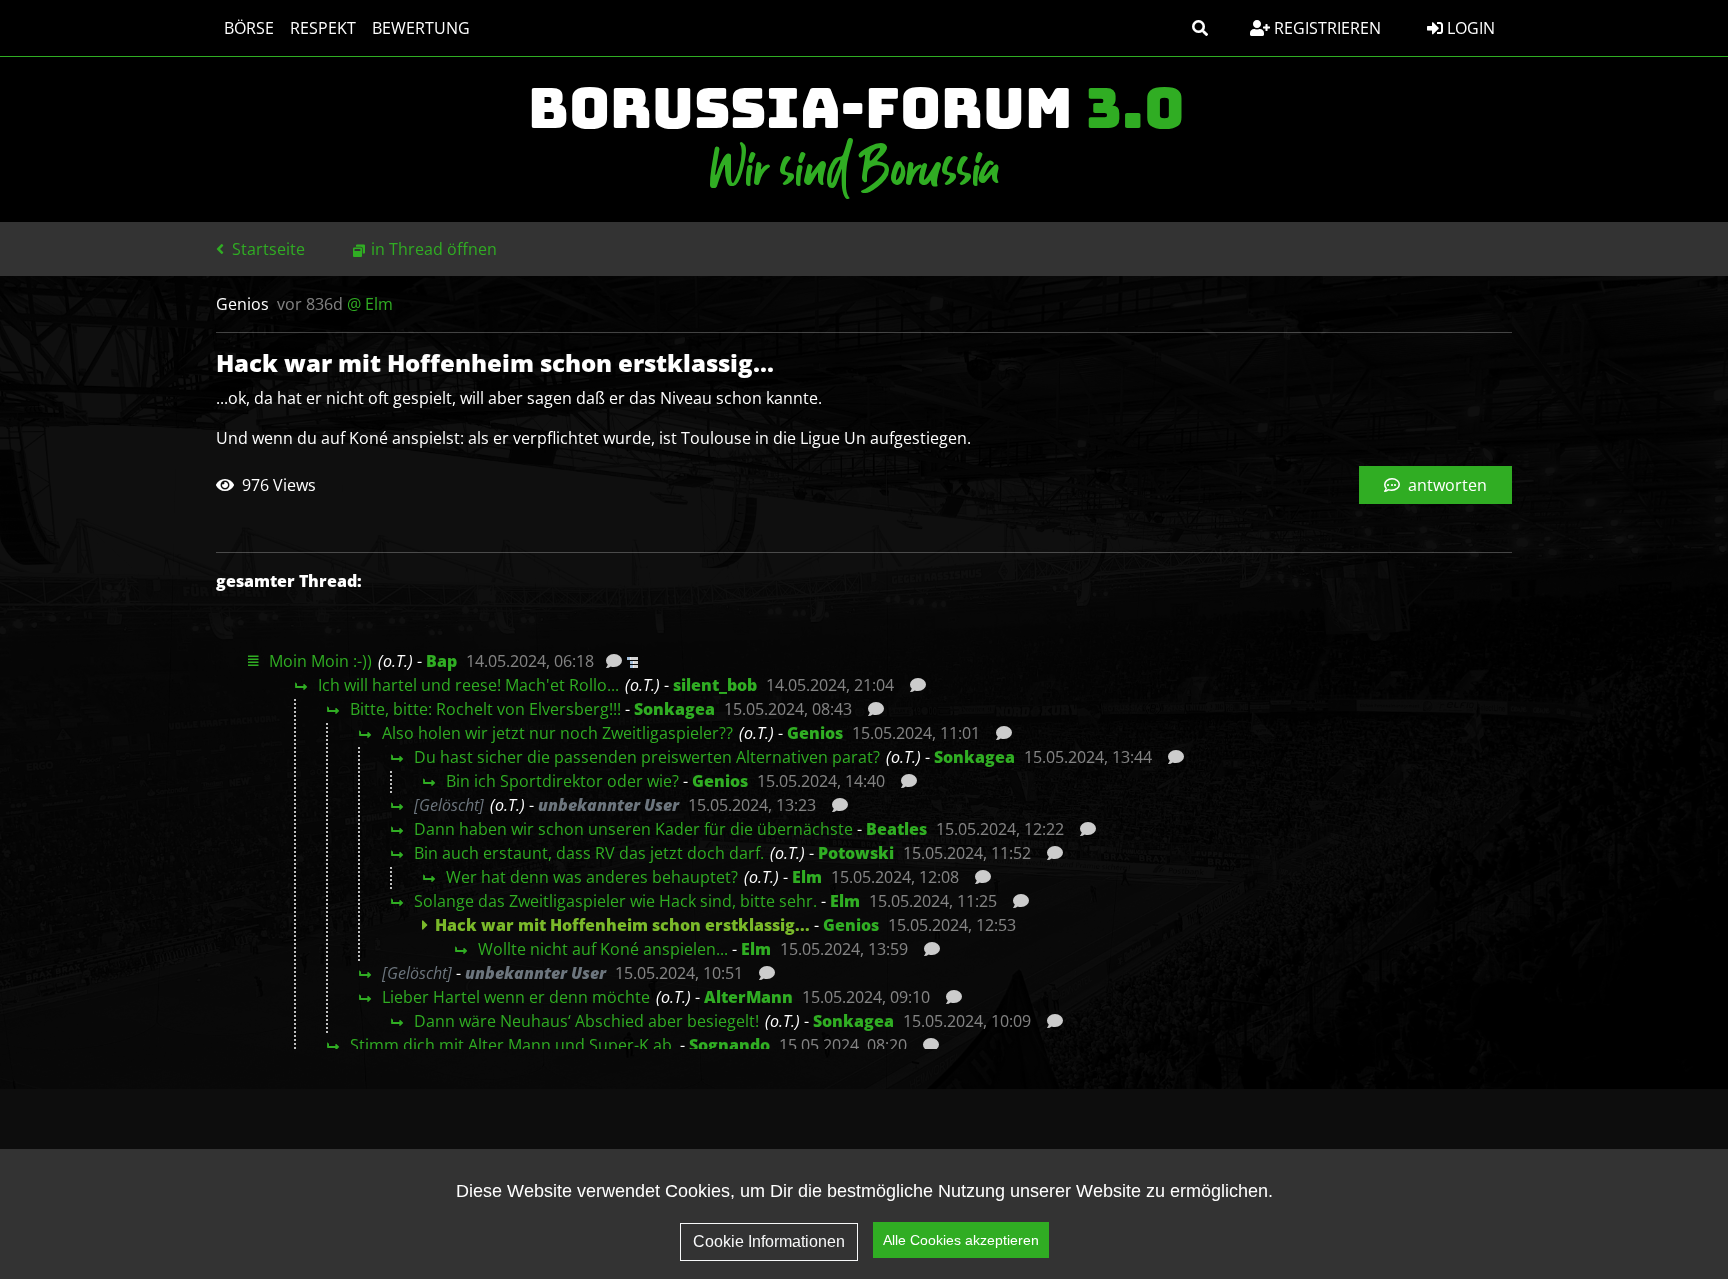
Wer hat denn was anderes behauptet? (592, 877)
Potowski (856, 853)
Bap (441, 661)
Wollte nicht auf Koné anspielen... (603, 949)
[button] (1200, 28)
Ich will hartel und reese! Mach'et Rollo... (468, 685)
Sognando (729, 1045)
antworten (1445, 485)
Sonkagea (674, 709)
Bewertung (421, 28)
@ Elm (370, 304)
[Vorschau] (608, 661)
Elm (807, 877)
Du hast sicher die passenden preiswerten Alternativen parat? (647, 757)
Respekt (323, 28)
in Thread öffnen (434, 249)
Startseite (266, 249)
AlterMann (748, 997)
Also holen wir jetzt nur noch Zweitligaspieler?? (557, 733)
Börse (249, 28)
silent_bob (715, 685)
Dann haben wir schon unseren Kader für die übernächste (633, 829)
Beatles (896, 829)
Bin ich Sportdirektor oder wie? (562, 781)
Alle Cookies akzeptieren (961, 1240)
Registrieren (1325, 28)
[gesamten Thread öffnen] (630, 661)
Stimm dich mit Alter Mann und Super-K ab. (513, 1045)
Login (1469, 28)
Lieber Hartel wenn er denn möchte (516, 997)
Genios (815, 733)
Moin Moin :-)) (320, 661)
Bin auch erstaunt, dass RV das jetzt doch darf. (589, 853)
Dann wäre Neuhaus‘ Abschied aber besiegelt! (586, 1021)
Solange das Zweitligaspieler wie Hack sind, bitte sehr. (615, 901)
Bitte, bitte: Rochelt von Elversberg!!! (485, 709)
